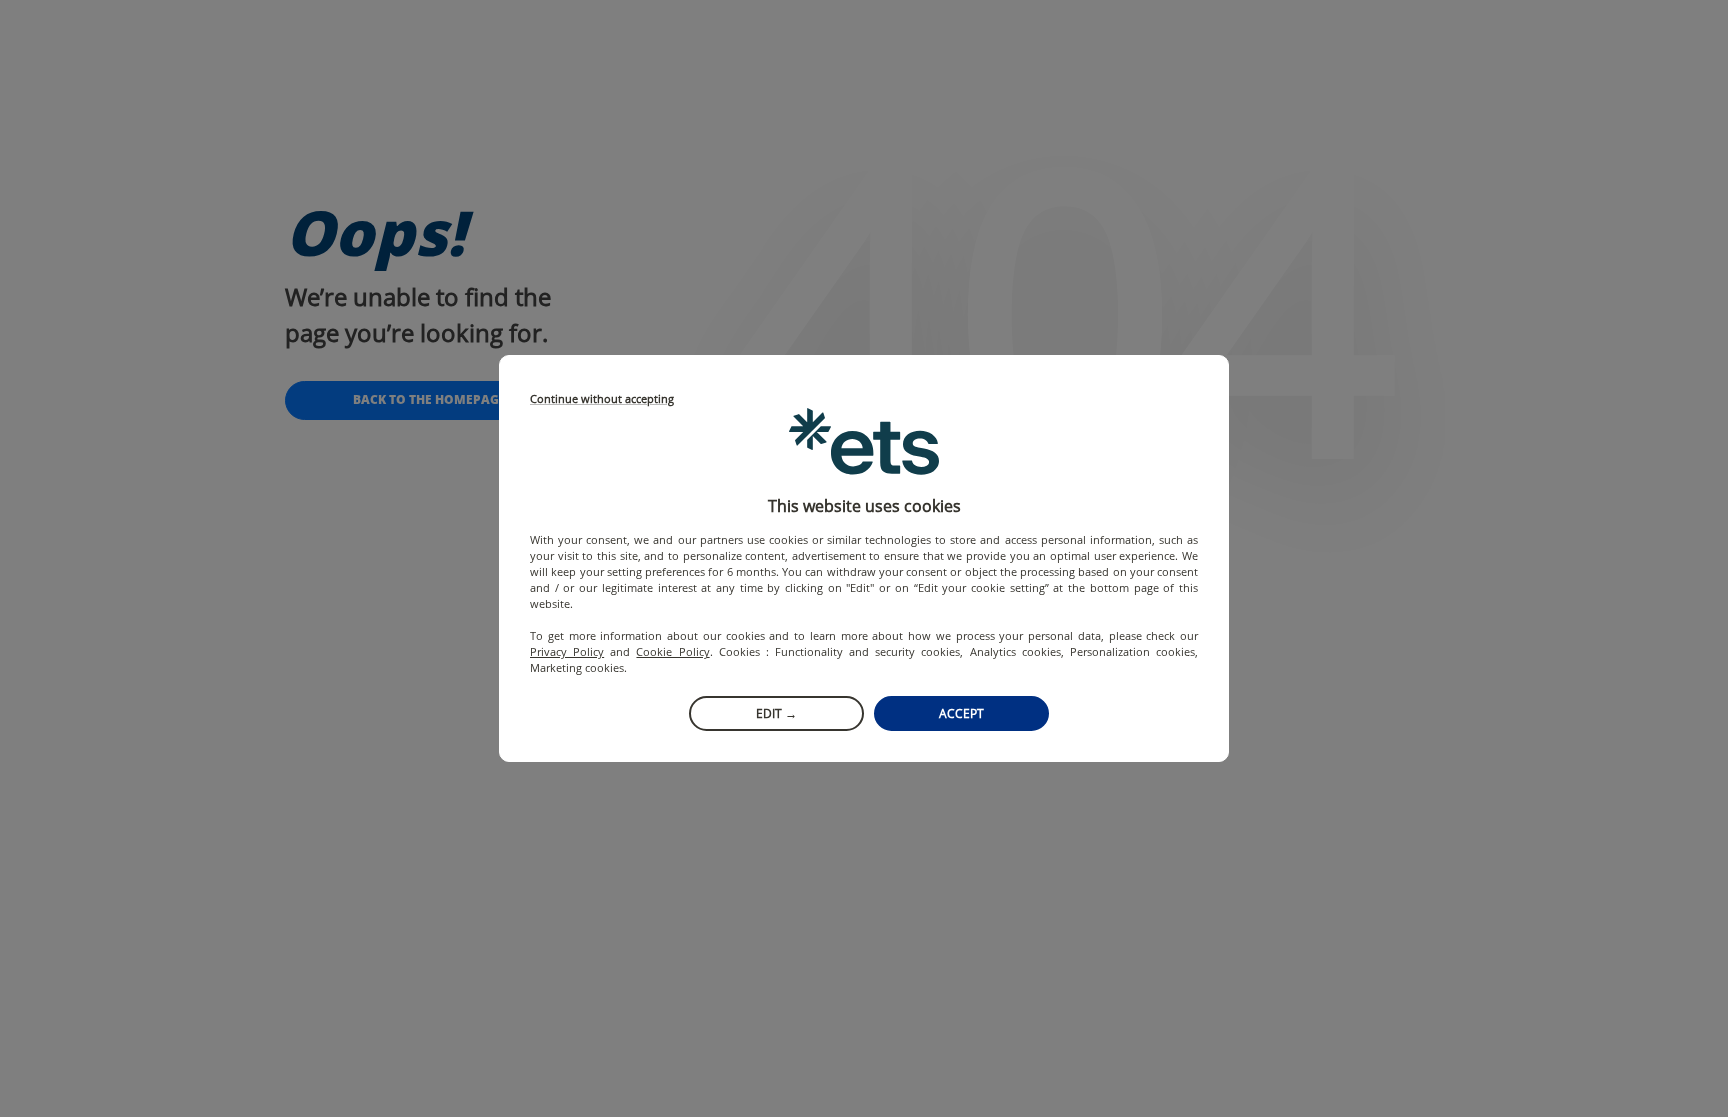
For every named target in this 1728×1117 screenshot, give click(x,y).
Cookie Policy (672, 651)
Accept (961, 713)
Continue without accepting (602, 399)
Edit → (776, 713)
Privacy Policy (567, 651)
